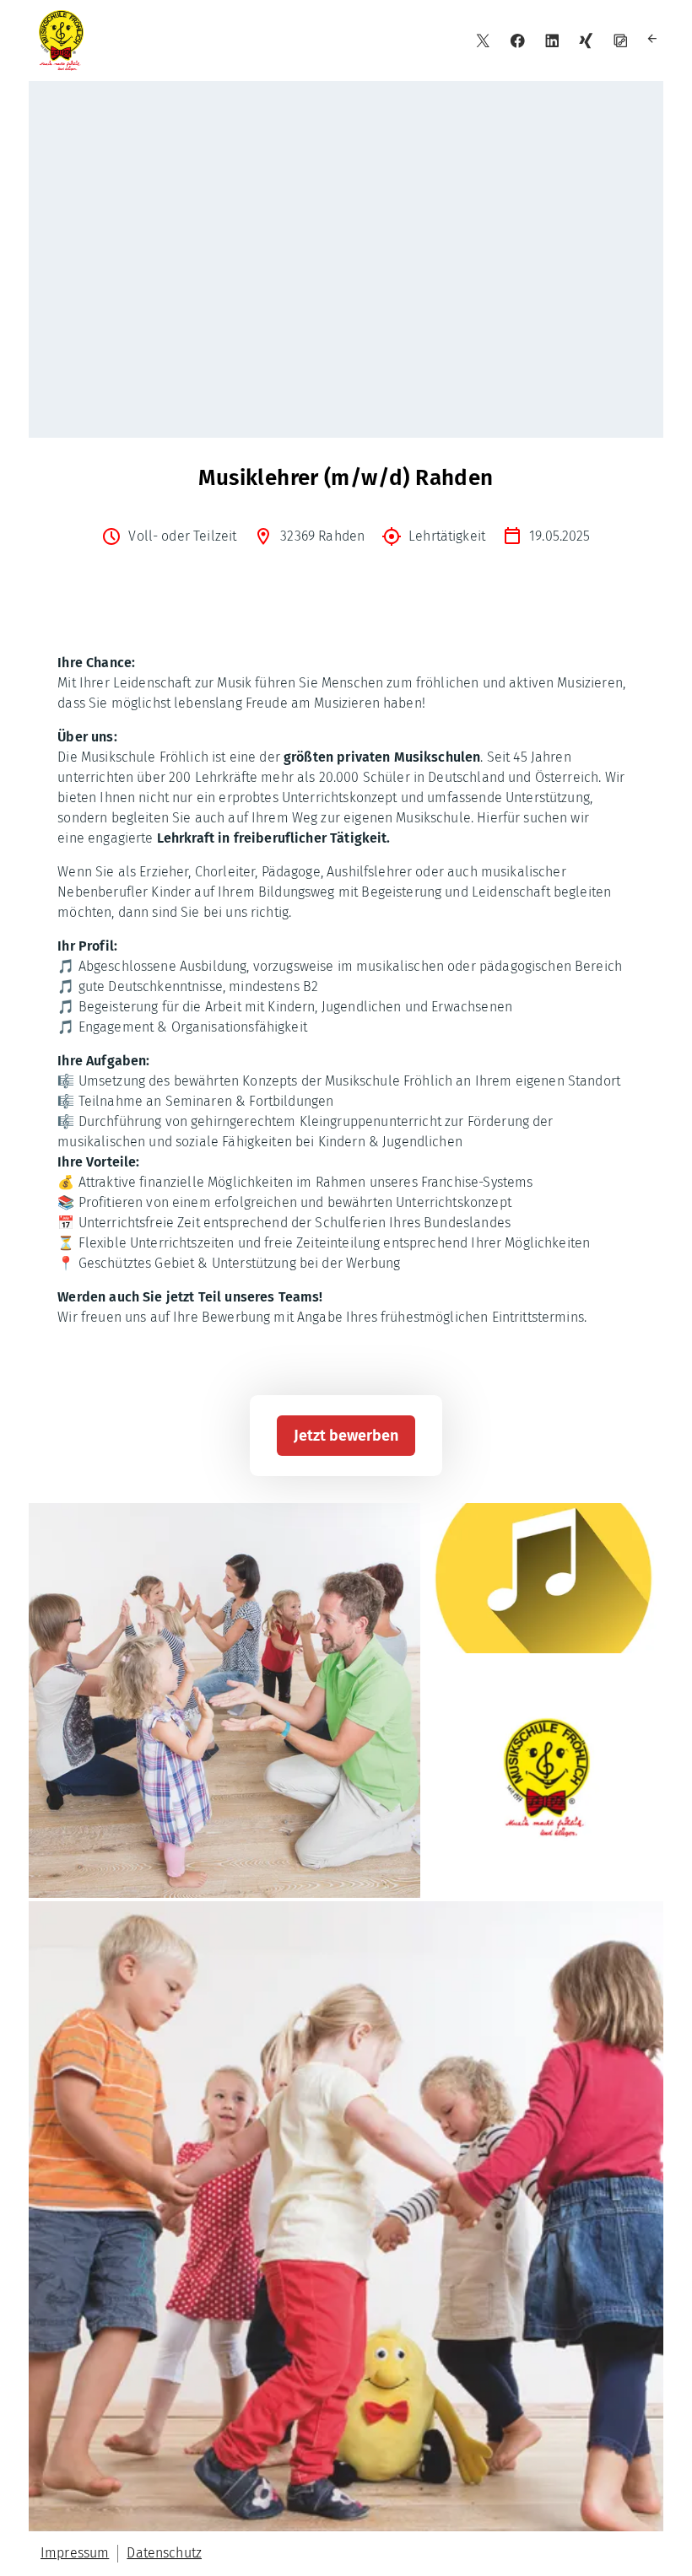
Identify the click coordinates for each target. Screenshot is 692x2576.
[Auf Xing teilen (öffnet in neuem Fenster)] (586, 41)
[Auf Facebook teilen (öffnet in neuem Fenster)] (518, 41)
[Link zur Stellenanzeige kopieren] (621, 41)
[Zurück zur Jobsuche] (654, 41)
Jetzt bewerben (346, 1436)
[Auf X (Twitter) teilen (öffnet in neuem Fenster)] (483, 41)
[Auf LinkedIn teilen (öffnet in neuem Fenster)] (552, 41)
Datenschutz (164, 2553)
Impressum (75, 2553)
